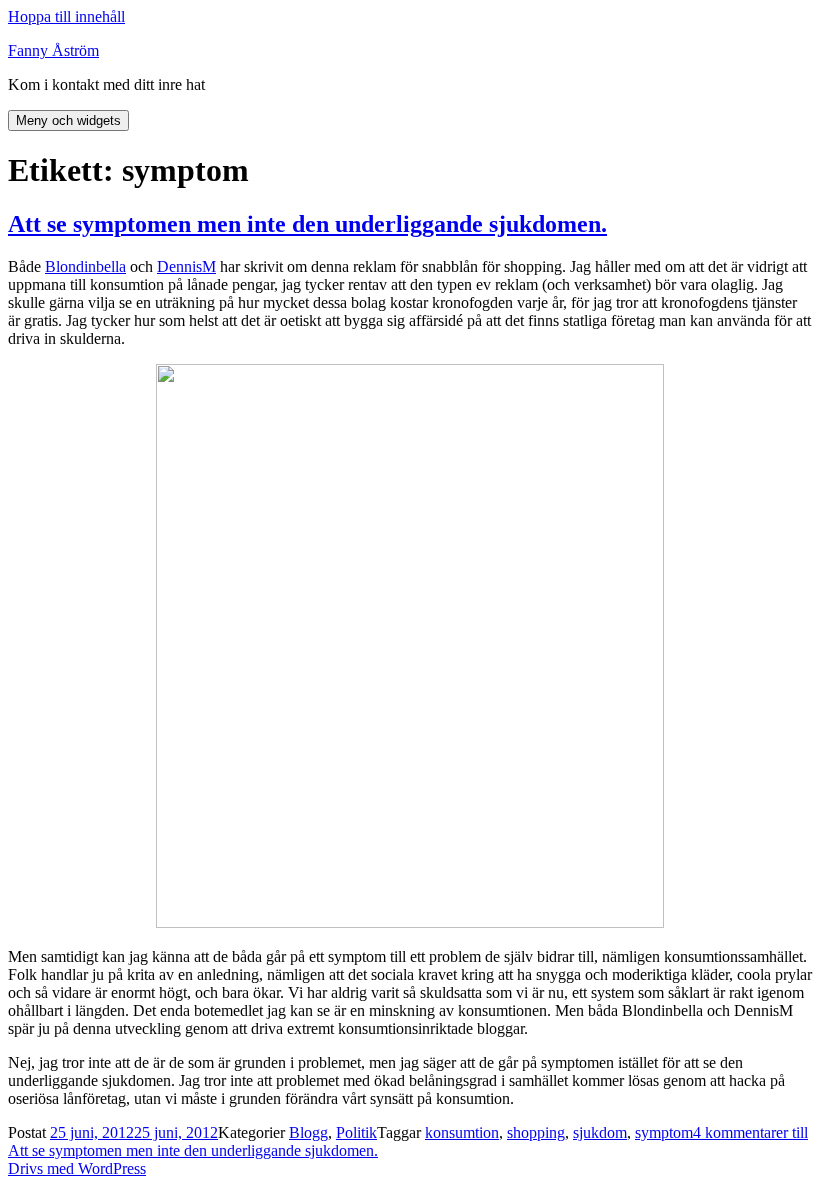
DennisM (186, 266)
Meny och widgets (68, 120)
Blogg (308, 1132)
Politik (356, 1132)
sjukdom (600, 1132)
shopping (536, 1132)
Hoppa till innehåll (66, 16)
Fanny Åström (53, 50)
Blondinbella (85, 266)
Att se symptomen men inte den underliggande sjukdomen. (307, 224)
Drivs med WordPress (77, 1168)
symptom (664, 1132)
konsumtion (462, 1132)
